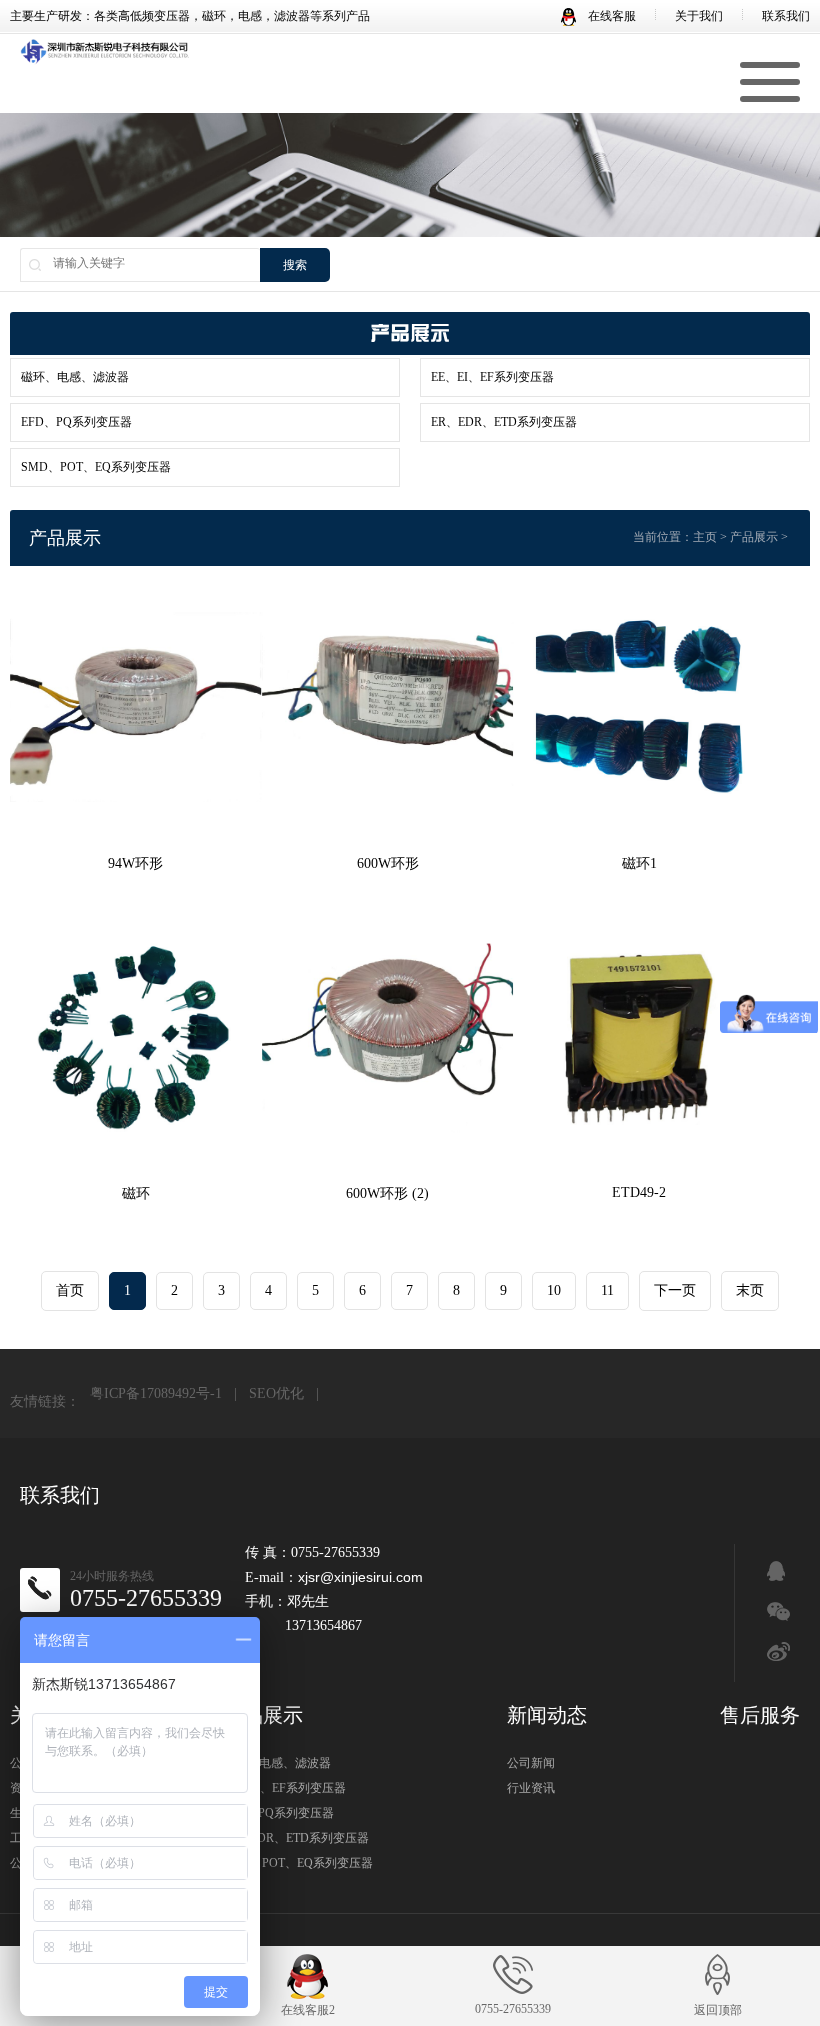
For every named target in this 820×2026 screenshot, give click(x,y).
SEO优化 (276, 1393)
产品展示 (754, 537)
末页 (750, 1290)
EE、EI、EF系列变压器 (492, 377)
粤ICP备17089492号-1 (156, 1393)
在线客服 (610, 16)
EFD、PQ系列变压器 (76, 422)
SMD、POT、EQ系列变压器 (96, 467)
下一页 (675, 1290)
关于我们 (699, 16)
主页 (705, 537)
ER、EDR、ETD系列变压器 (504, 422)
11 (607, 1290)
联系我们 (786, 16)
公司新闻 (531, 1763)
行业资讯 (531, 1788)
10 (554, 1290)
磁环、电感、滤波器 (75, 377)
